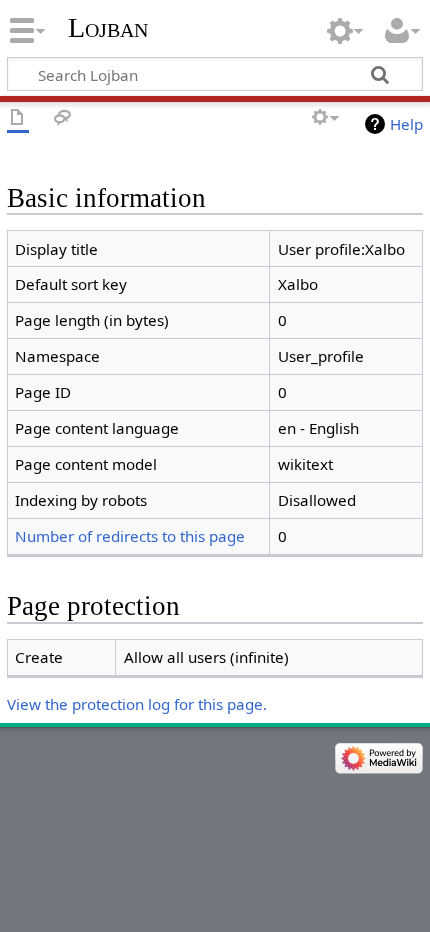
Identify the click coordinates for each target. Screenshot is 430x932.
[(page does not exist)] (18, 118)
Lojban (108, 27)
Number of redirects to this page (130, 536)
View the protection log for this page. (137, 704)
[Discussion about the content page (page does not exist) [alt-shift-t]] (63, 118)
